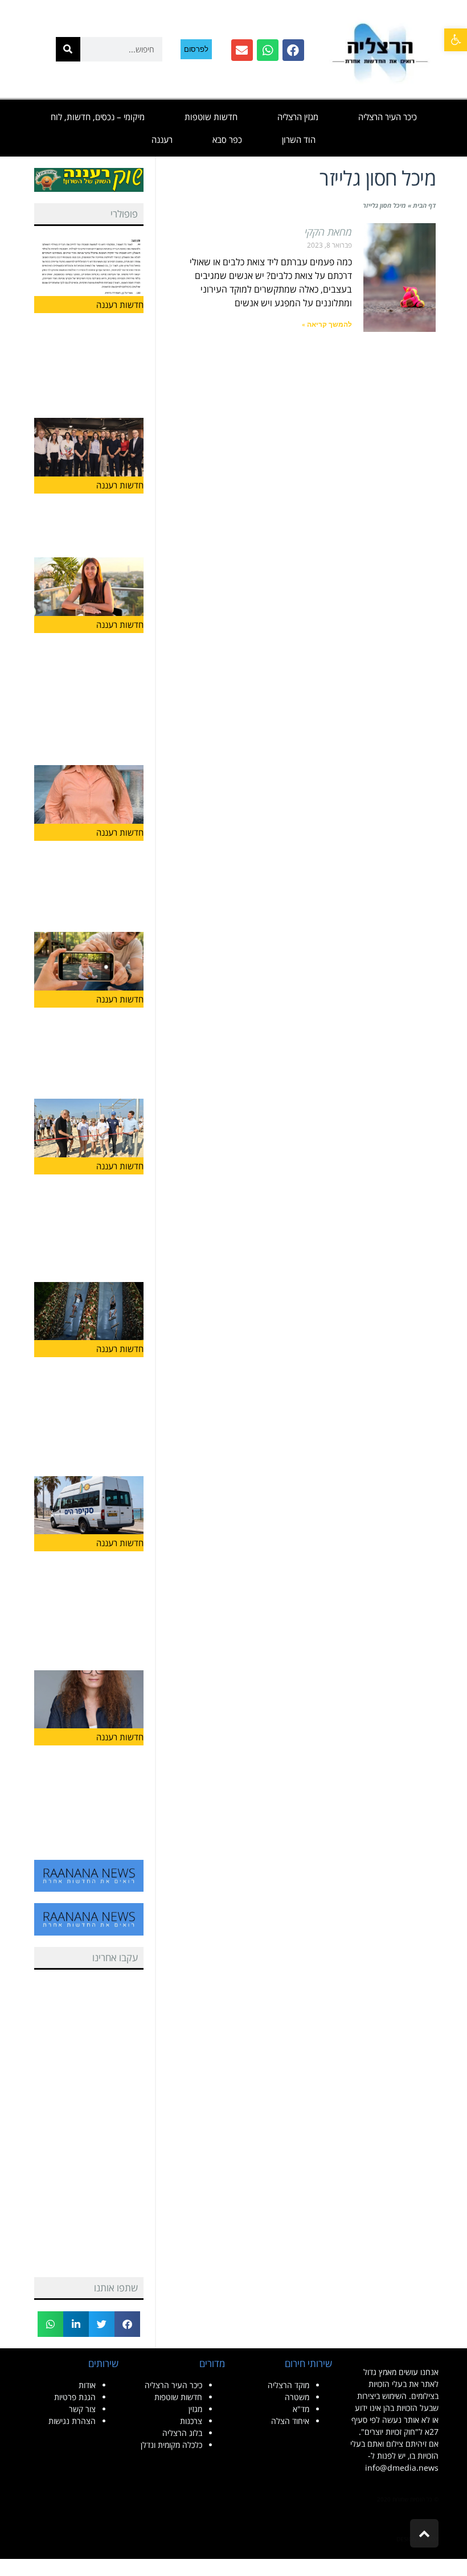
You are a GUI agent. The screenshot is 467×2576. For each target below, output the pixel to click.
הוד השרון (299, 139)
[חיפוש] (68, 49)
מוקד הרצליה (288, 2385)
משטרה (297, 2397)
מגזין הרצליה (298, 117)
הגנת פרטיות (75, 2397)
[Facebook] (293, 50)
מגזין (195, 2409)
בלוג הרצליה (182, 2433)
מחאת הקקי (328, 232)
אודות (87, 2385)
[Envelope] (242, 50)
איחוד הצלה (290, 2421)
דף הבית (424, 205)
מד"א (301, 2409)
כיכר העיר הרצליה (388, 117)
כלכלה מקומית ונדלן (171, 2445)
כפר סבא (227, 139)
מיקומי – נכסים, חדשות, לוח (98, 117)
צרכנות (191, 2421)
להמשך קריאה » (327, 324)
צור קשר (82, 2409)
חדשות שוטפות (211, 117)
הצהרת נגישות (72, 2421)
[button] (456, 40)
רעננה (162, 139)
